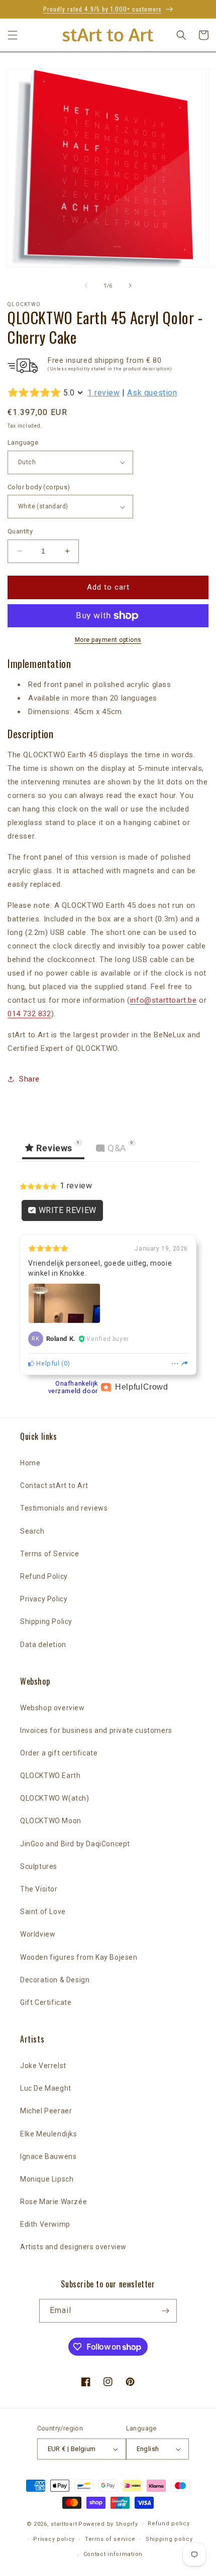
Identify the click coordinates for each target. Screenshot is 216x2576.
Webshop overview (52, 1708)
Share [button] (29, 1079)
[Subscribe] (165, 2311)
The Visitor (39, 1889)
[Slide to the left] (86, 286)
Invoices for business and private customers (96, 1730)
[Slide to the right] (130, 286)
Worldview (38, 1934)
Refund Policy (44, 1576)
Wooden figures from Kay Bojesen (79, 1957)
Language (23, 442)
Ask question (152, 393)
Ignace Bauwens (48, 2156)
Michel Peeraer (46, 2111)
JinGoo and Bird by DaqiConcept (75, 1844)
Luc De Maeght (46, 2088)
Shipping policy (169, 2539)
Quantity (20, 531)
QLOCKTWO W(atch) (55, 1798)
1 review (104, 393)
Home (30, 1463)
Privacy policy (54, 2539)
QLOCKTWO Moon (51, 1821)
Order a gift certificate (59, 1753)
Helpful (47, 1363)
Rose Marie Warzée (53, 2202)
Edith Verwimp (45, 2224)
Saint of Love (43, 1912)
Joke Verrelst (43, 2066)
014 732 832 (29, 1014)
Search (32, 1531)
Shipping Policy (46, 1621)
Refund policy (169, 2524)
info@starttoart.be (164, 1000)
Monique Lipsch (47, 2179)
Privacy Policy (44, 1599)
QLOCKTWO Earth (50, 1776)
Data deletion (43, 1645)
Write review (66, 1210)
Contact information (113, 2554)
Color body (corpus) (39, 487)
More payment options (108, 640)
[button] (13, 35)
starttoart (64, 2524)
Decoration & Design (55, 1980)
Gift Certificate (46, 2002)
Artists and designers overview (73, 2247)
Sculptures (39, 1866)
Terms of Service (50, 1554)
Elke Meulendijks (49, 2134)
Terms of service (110, 2539)
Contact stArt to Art (54, 1485)
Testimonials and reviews (64, 1508)
